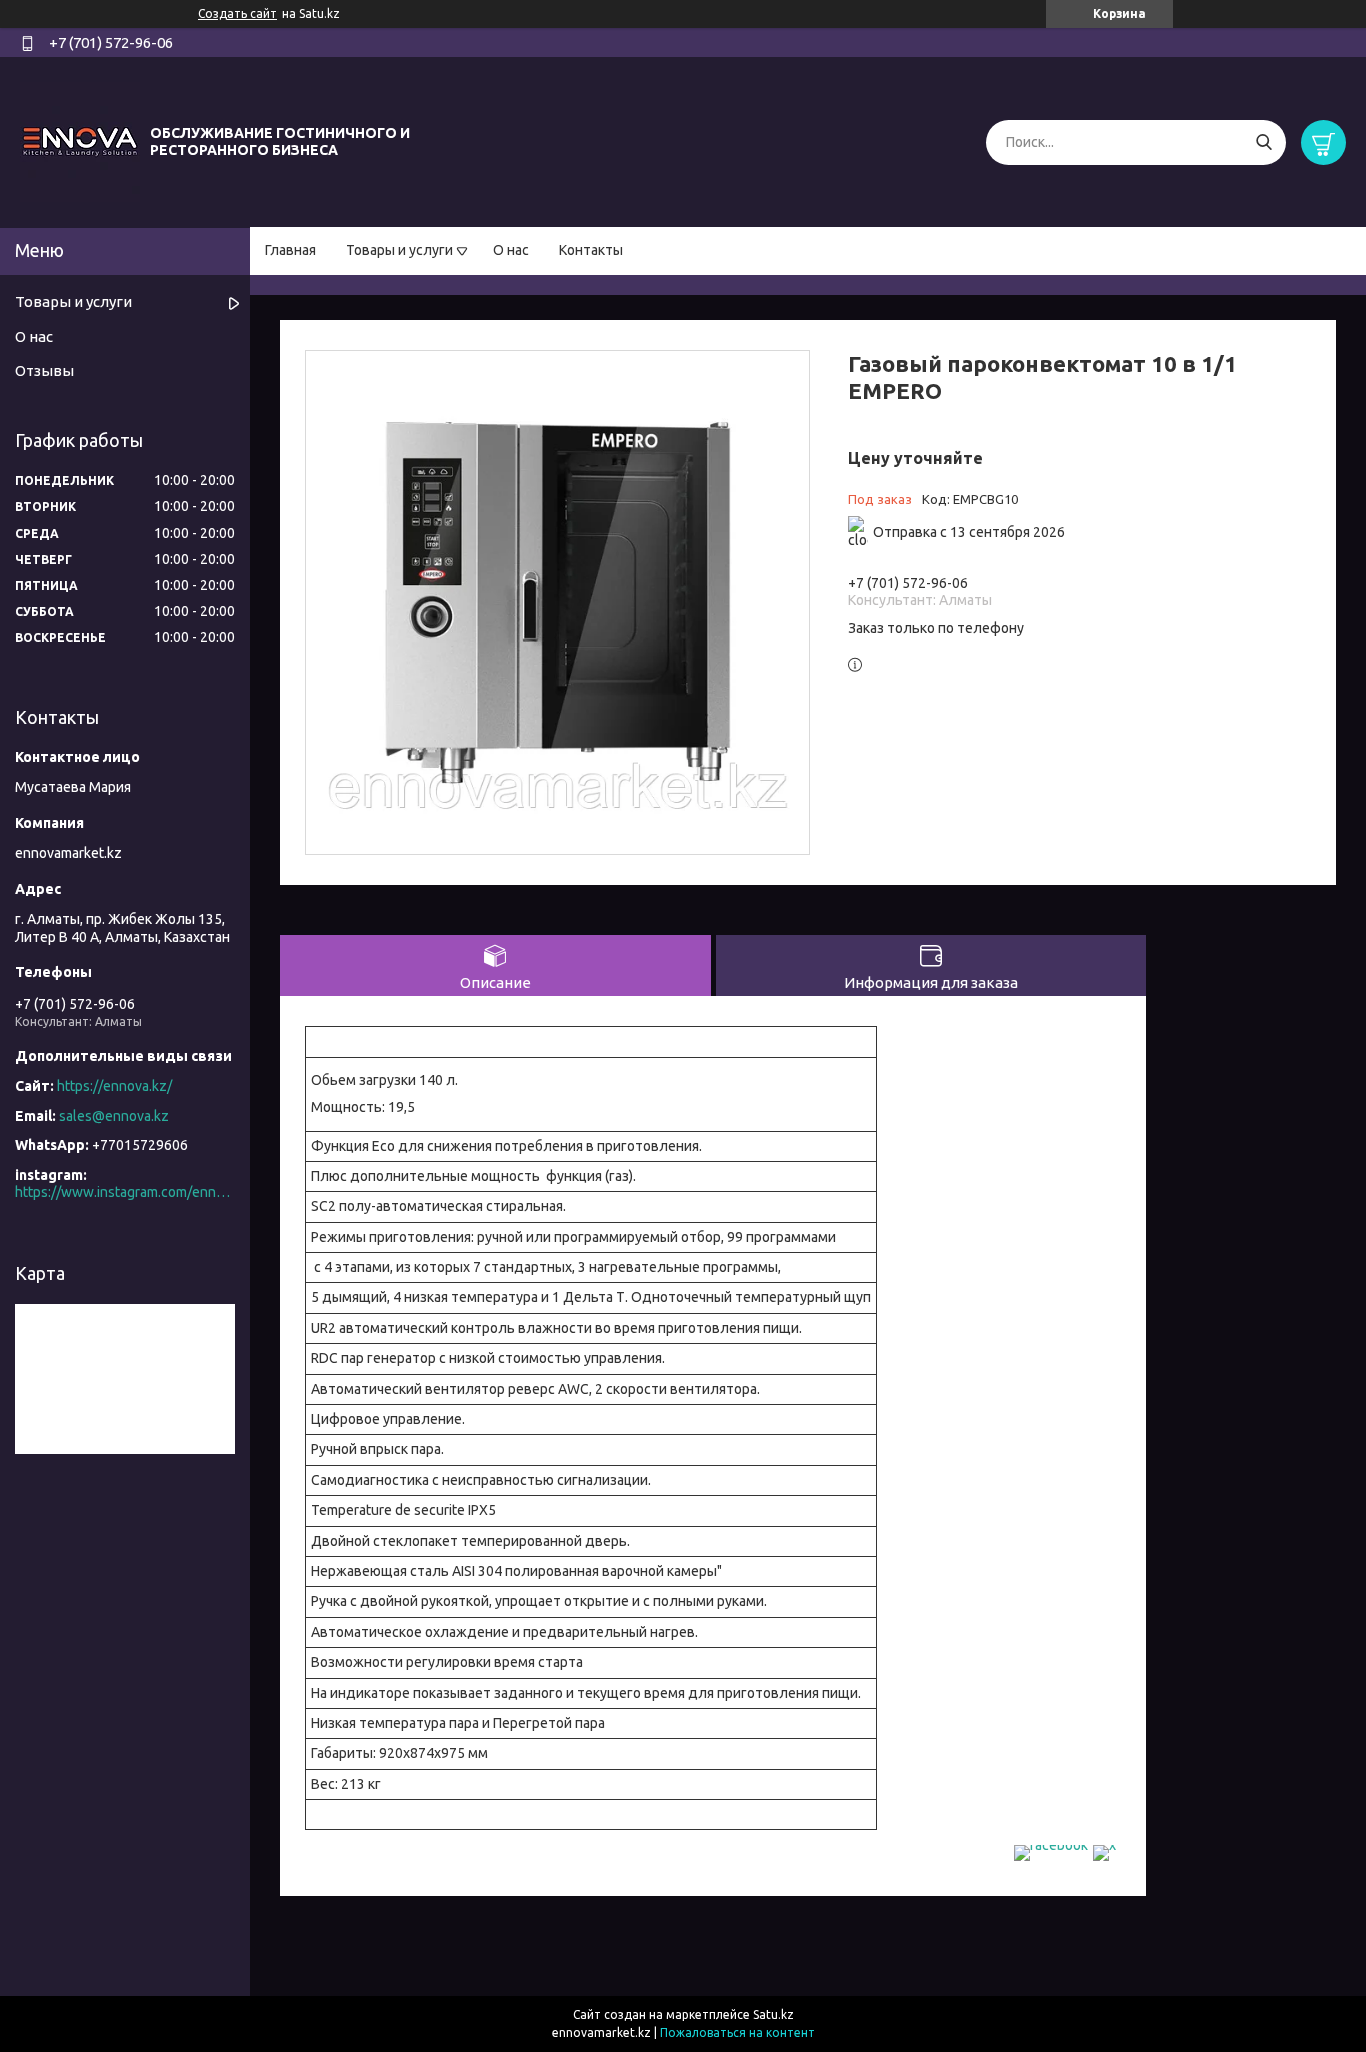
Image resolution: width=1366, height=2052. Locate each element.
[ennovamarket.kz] (80, 141)
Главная (290, 250)
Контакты (591, 250)
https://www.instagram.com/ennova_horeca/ (125, 1192)
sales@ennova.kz (114, 1116)
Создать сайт (237, 13)
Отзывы (44, 370)
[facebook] (1051, 1845)
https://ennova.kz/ (114, 1086)
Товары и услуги (399, 250)
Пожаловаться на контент (737, 2032)
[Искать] (1263, 142)
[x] (1104, 1845)
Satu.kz (773, 2014)
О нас (511, 250)
